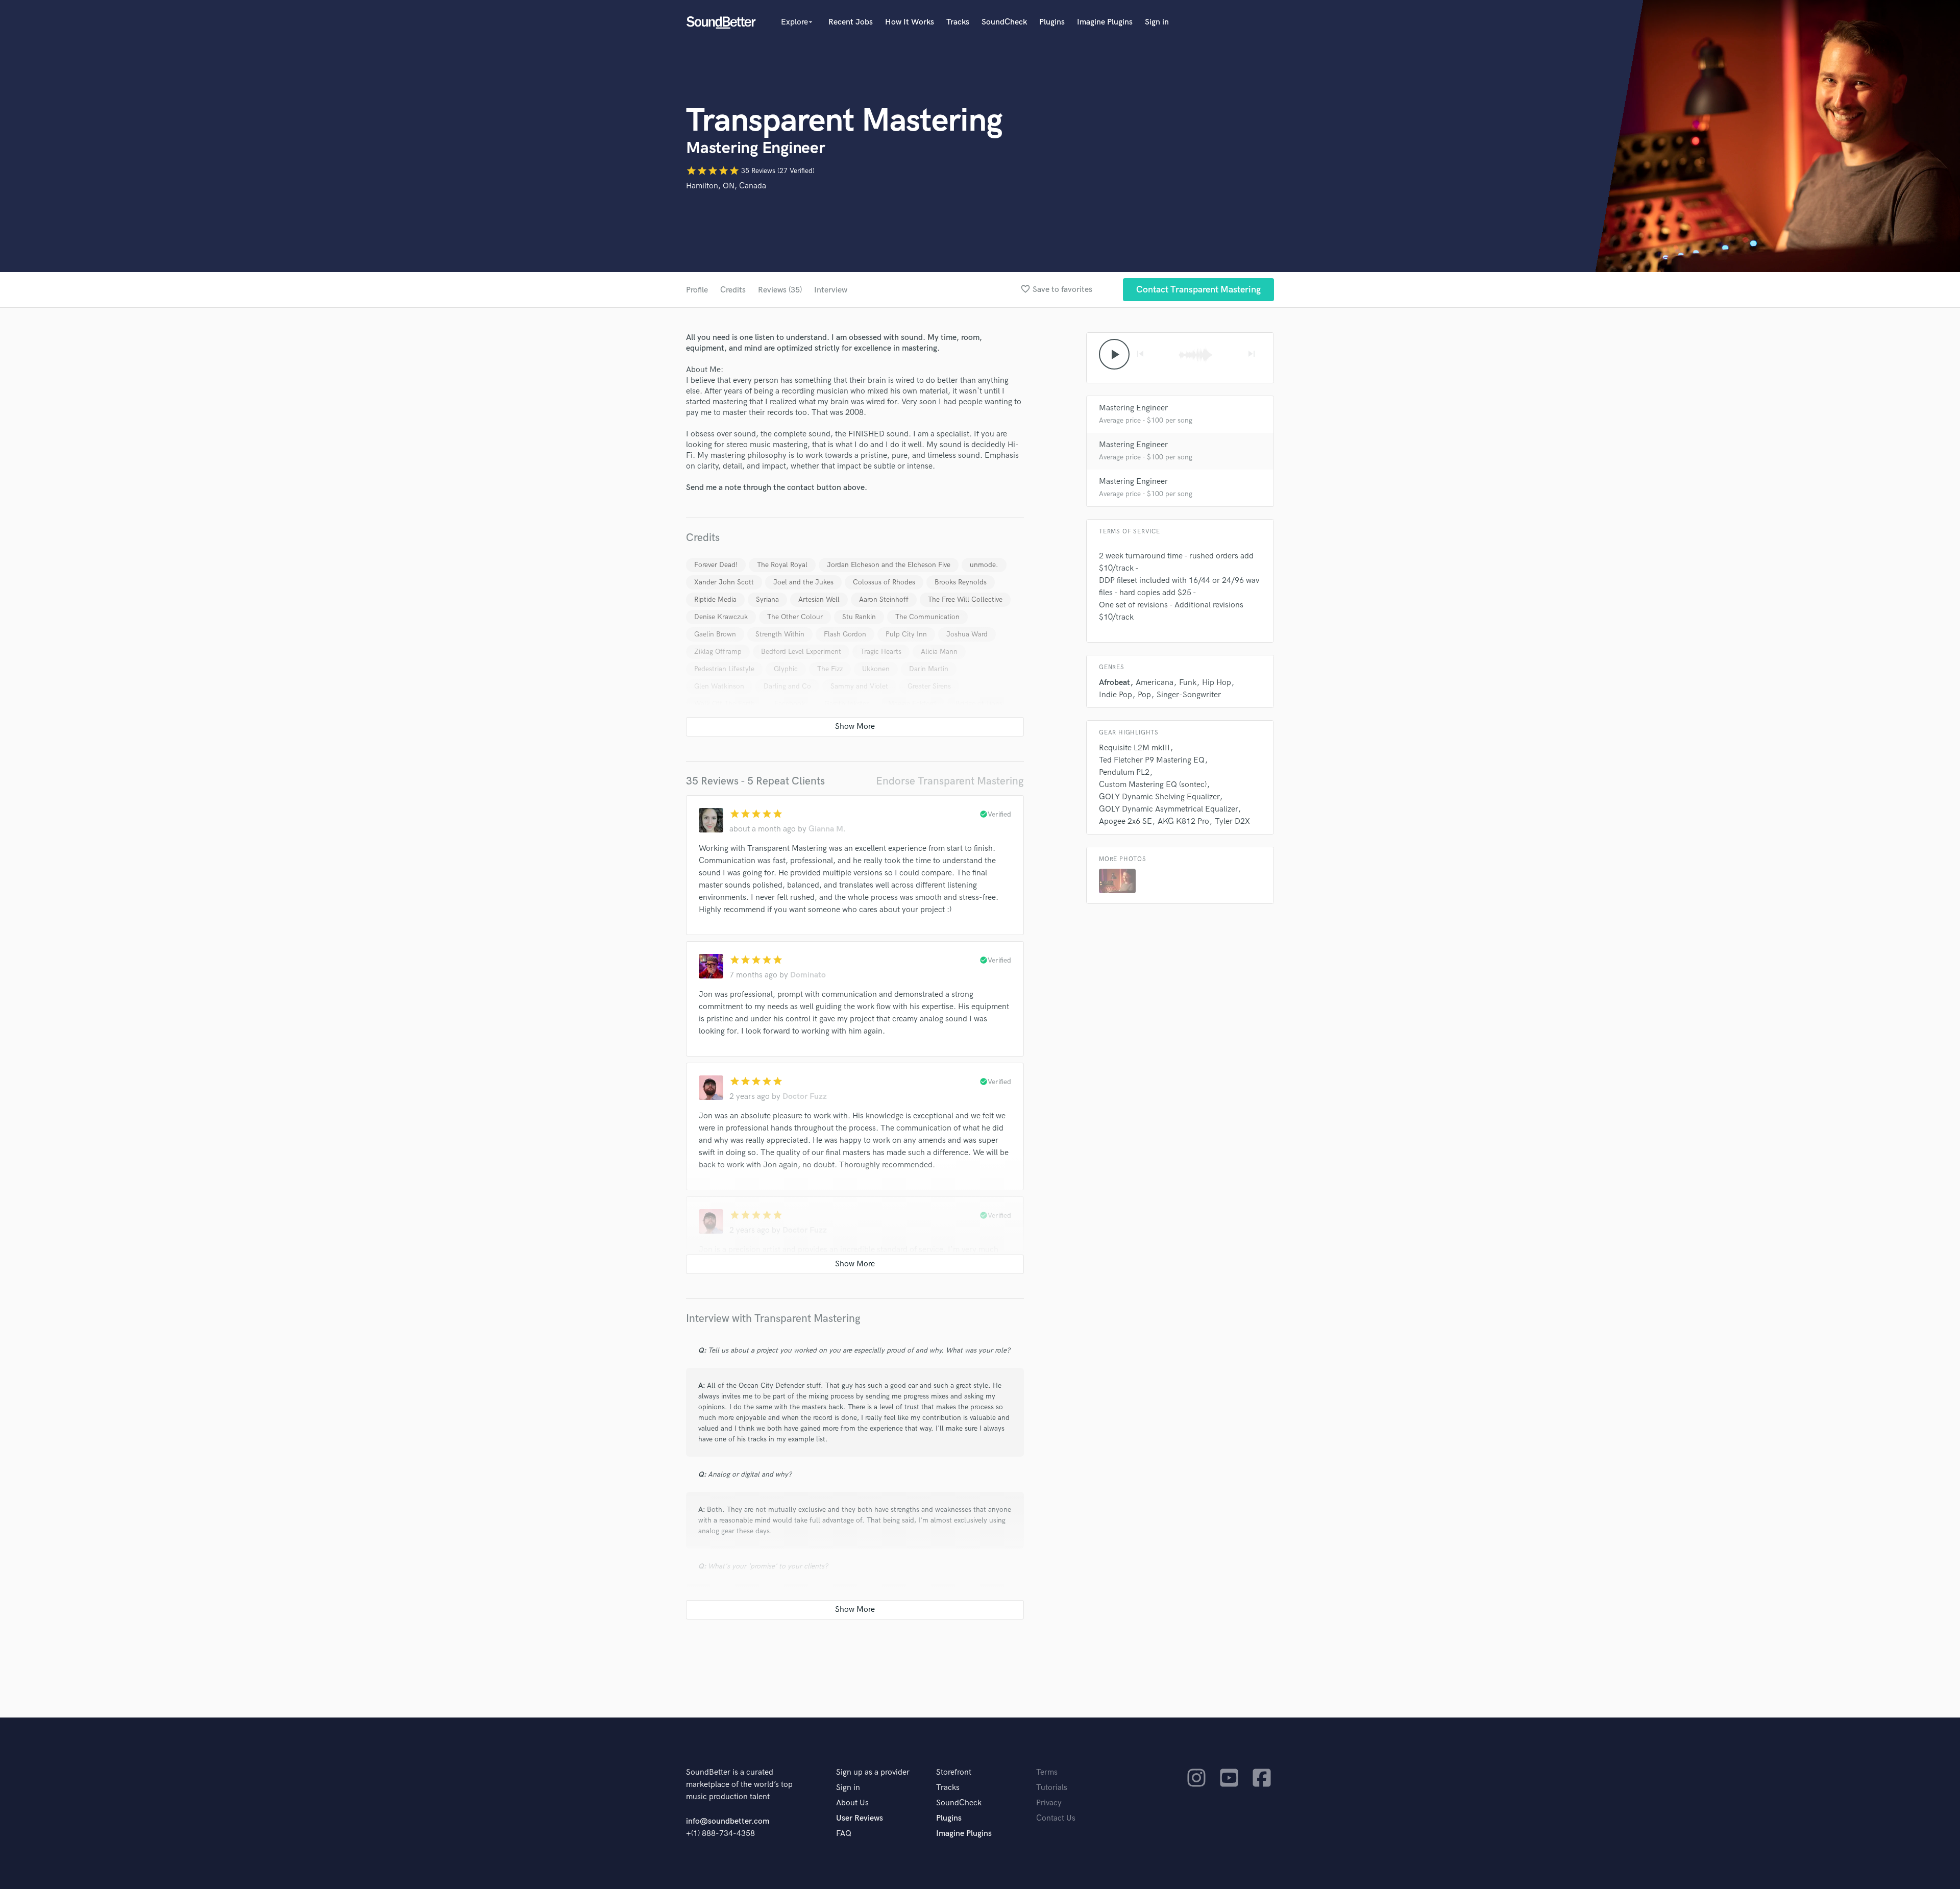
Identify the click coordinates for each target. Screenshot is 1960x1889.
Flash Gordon (845, 634)
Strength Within (780, 634)
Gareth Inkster (847, 704)
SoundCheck (1004, 22)
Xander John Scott (724, 582)
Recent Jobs (851, 22)
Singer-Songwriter (1189, 695)
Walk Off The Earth (725, 704)
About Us (852, 1803)
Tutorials (1052, 1788)
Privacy (1049, 1803)
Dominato (808, 975)
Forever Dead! (716, 565)
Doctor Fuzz (805, 1097)
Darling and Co (787, 686)
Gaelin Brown (715, 634)
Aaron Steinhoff (884, 599)
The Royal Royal (782, 565)
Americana (1155, 683)
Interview (831, 290)
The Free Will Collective (965, 599)
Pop (1144, 695)
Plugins (1052, 22)
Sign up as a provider (873, 1772)
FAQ (844, 1834)
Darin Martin (929, 669)
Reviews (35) (780, 290)
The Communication (927, 617)
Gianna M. (827, 829)
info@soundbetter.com (728, 1821)
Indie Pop (1116, 695)
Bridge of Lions (979, 704)
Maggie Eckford (912, 704)
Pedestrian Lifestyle (724, 669)
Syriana (767, 599)
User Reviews (860, 1818)
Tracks (958, 22)
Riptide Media (715, 599)
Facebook (790, 704)
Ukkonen (876, 669)
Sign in (1157, 22)
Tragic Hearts (881, 652)
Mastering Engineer (1133, 408)
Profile (697, 290)
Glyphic (786, 669)
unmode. (984, 565)
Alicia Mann (939, 652)
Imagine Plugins (1105, 22)
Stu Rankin (859, 617)
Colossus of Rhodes (884, 582)
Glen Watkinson (719, 686)
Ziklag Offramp (718, 652)
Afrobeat (1114, 683)
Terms (1047, 1772)
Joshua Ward (967, 634)
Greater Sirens (929, 686)
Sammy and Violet (859, 686)
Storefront (954, 1772)
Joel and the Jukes (803, 582)
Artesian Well (819, 599)
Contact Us (1056, 1818)
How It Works (910, 22)
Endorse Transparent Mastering (950, 781)
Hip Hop (1217, 683)
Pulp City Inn (906, 634)
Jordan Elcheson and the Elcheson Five (889, 565)
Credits (733, 290)
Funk (1188, 683)
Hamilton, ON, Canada (726, 186)
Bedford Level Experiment (801, 652)
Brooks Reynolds (961, 582)
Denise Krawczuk (721, 617)
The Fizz (830, 669)
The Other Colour (795, 617)
